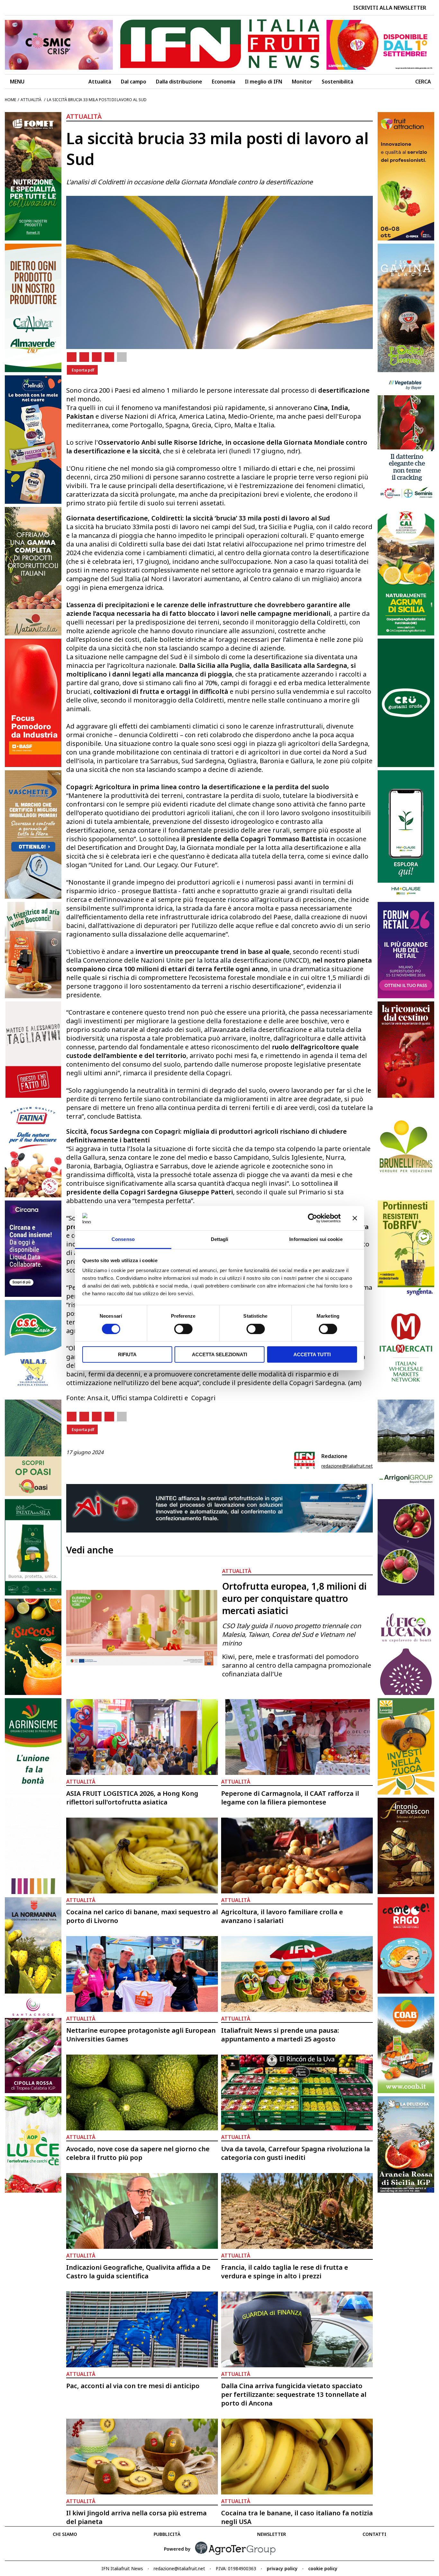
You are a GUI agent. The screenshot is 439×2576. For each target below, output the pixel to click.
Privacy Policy (282, 2568)
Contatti (374, 2534)
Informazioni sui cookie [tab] (316, 1239)
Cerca (423, 82)
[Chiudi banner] (355, 1218)
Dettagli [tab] (220, 1239)
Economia (224, 82)
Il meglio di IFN (264, 82)
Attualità (100, 82)
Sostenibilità (337, 82)
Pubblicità (167, 2534)
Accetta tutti (312, 1354)
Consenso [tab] (123, 1239)
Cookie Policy (323, 2568)
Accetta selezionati (219, 1354)
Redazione (334, 1456)
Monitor (302, 82)
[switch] (183, 1329)
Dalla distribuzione (179, 82)
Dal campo (134, 82)
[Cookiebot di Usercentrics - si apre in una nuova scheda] (313, 1218)
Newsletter (272, 2534)
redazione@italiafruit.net (347, 1466)
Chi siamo (65, 2534)
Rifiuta (127, 1354)
